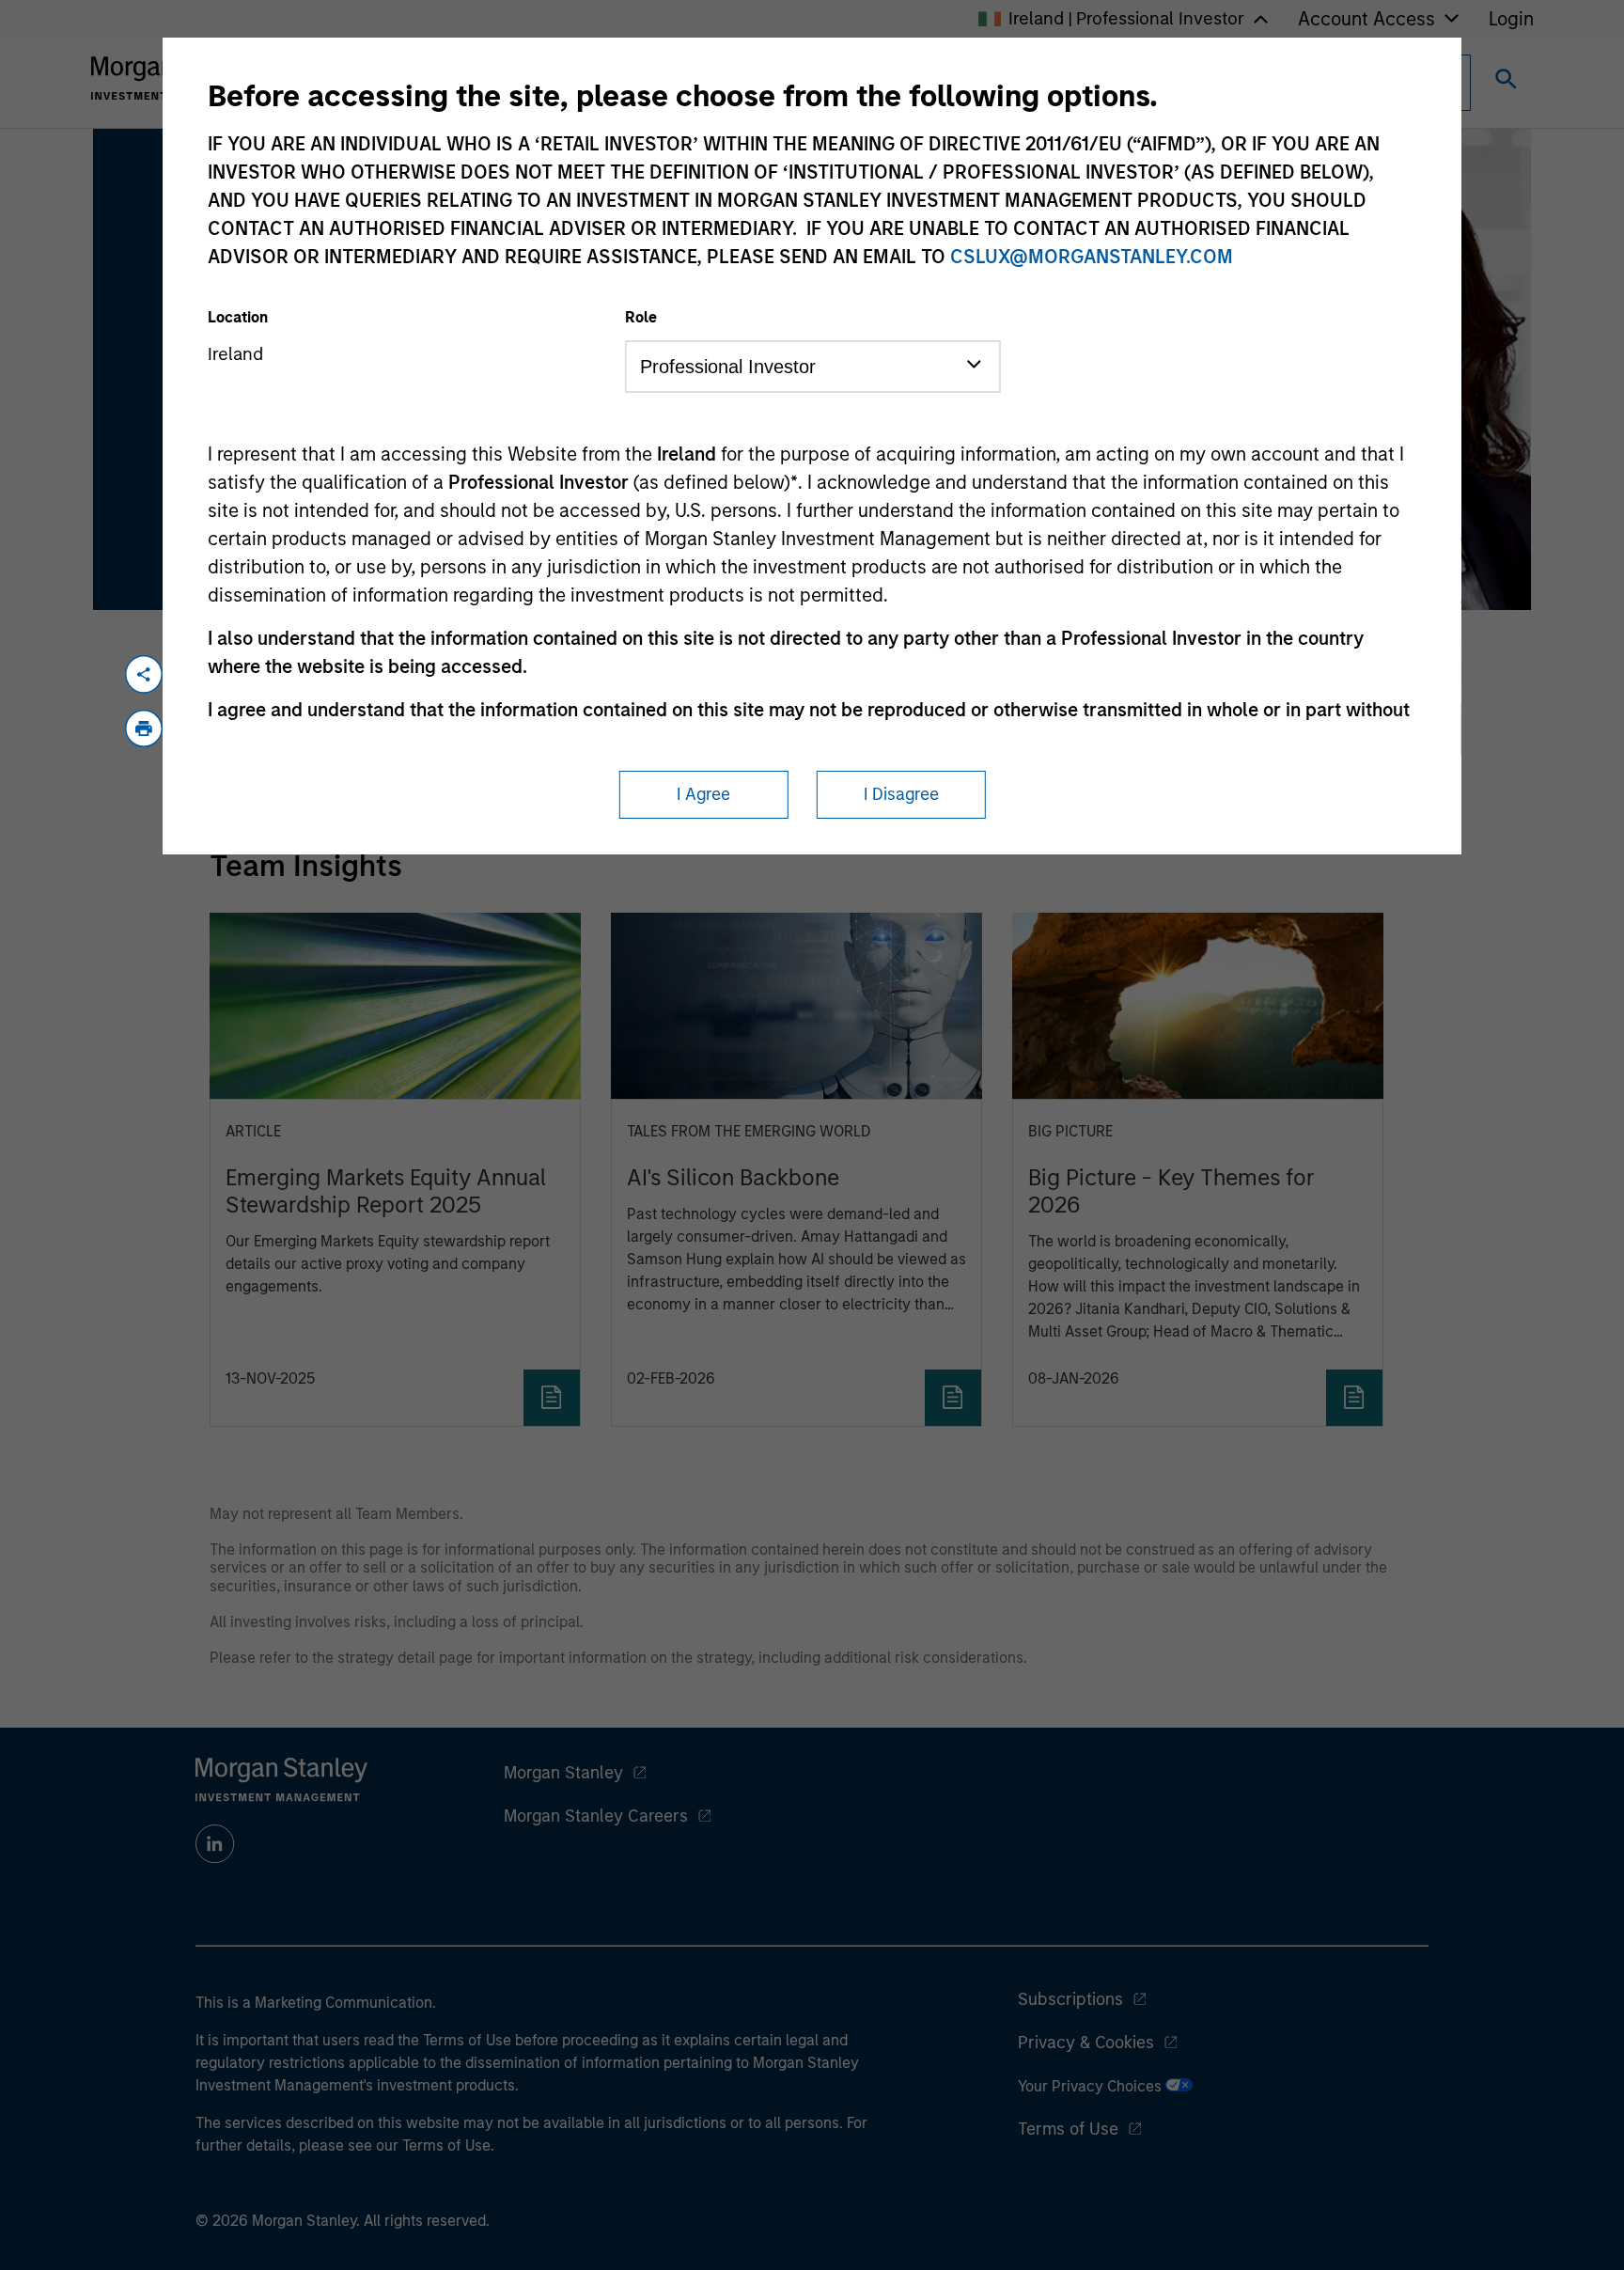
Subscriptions (1070, 1999)
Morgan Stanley (563, 1773)
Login (1511, 19)
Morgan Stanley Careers (596, 1816)
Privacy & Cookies (1086, 2043)
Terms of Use (1068, 2129)
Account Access (1366, 19)
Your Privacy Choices (1092, 2086)
